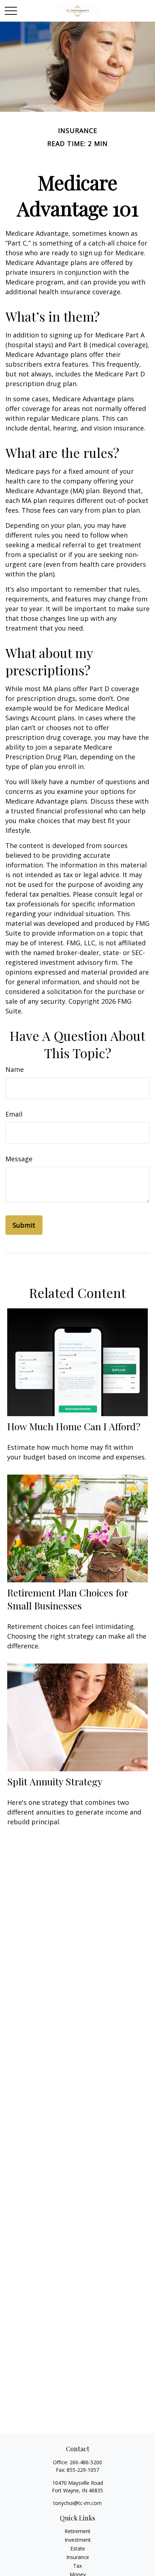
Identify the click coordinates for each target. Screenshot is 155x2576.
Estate (78, 2548)
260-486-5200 (86, 2462)
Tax (77, 2566)
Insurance (78, 2557)
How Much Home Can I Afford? (74, 1426)
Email (14, 1114)
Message (19, 1159)
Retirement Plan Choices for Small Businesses (68, 1599)
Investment (78, 2540)
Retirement (77, 2531)
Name (15, 1069)
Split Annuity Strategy (55, 1781)
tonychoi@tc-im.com (77, 2503)
